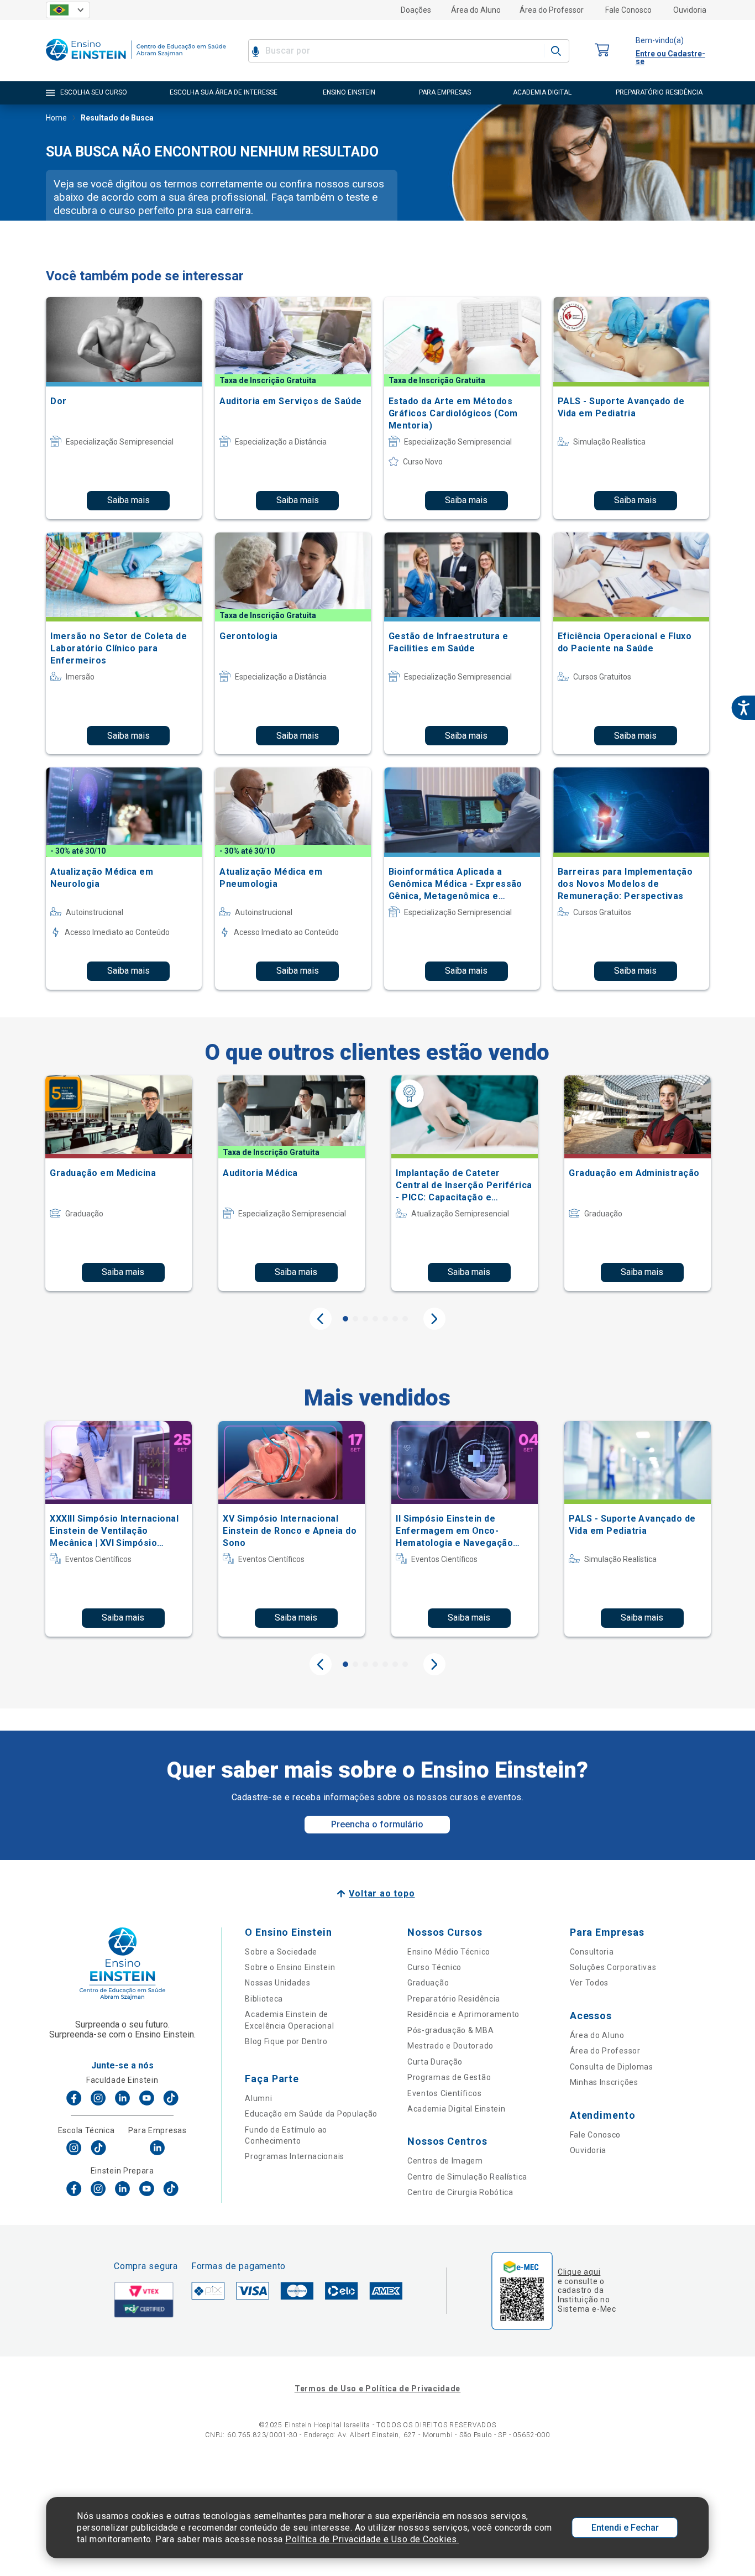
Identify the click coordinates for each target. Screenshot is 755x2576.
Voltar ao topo (382, 1893)
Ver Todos (589, 1983)
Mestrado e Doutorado (450, 2046)
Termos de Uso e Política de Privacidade (377, 2389)
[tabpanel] (119, 1183)
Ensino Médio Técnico (449, 1952)
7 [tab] (405, 1319)
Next (434, 1319)
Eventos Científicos (444, 2093)
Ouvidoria (690, 10)
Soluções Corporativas (613, 1967)
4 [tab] (375, 1319)
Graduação (428, 1983)
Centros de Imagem (445, 2161)
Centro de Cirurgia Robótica (460, 2192)
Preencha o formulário (377, 1824)
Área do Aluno (476, 10)
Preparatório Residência (454, 1999)
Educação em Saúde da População (311, 2114)
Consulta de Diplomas (612, 2067)
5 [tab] (385, 1319)
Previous (321, 1319)
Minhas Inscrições (604, 2082)
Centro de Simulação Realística (467, 2177)
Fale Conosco (628, 10)
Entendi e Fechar (625, 2528)
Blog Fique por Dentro (286, 2041)
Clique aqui (579, 2272)
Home (56, 118)
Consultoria (592, 1952)
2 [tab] (355, 1319)
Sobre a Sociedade (281, 1952)
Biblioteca (264, 1999)
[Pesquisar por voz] (256, 51)
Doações (416, 10)
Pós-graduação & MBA (450, 2030)
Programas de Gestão (449, 2077)
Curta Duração (435, 2062)
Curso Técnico (434, 1967)
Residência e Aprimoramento (463, 2014)
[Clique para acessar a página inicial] (136, 63)
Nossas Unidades (278, 1983)
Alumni (258, 2098)
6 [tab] (395, 1319)
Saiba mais (129, 500)
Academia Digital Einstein (457, 2109)
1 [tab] (345, 1319)
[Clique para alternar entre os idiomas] (68, 10)
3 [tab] (365, 1319)
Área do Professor (552, 10)
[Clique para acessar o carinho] (602, 51)
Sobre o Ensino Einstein (290, 1967)
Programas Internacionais (295, 2156)
